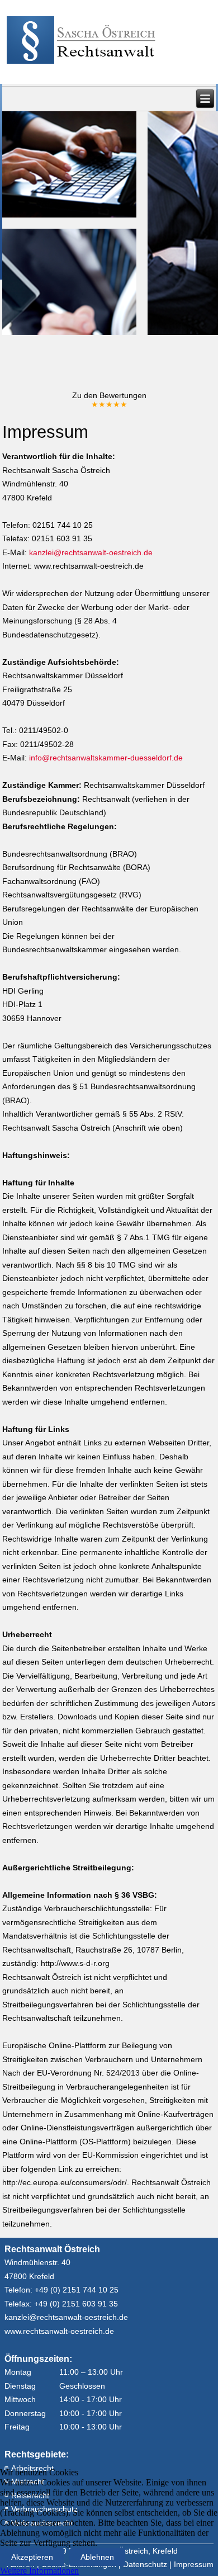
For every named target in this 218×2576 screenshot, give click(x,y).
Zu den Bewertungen (109, 400)
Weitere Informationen (39, 2571)
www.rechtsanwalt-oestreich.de (59, 2331)
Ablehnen (97, 2557)
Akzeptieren (32, 2557)
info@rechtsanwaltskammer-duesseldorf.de (106, 758)
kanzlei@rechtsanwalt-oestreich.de (91, 552)
